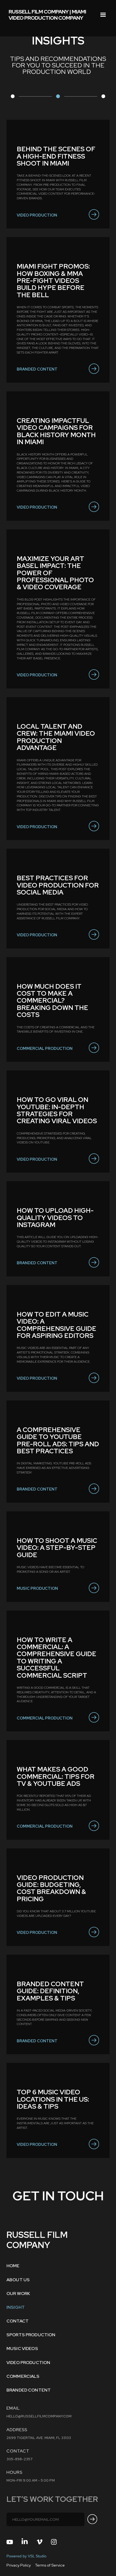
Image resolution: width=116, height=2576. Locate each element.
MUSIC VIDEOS (22, 2349)
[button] (103, 15)
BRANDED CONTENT (29, 2390)
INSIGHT (16, 2307)
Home (13, 2266)
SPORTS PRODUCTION (31, 2335)
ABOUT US (18, 2280)
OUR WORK (18, 2294)
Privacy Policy (19, 2565)
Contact (18, 2321)
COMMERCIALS (23, 2376)
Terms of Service (50, 2565)
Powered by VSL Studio (26, 2556)
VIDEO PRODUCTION (28, 2363)
